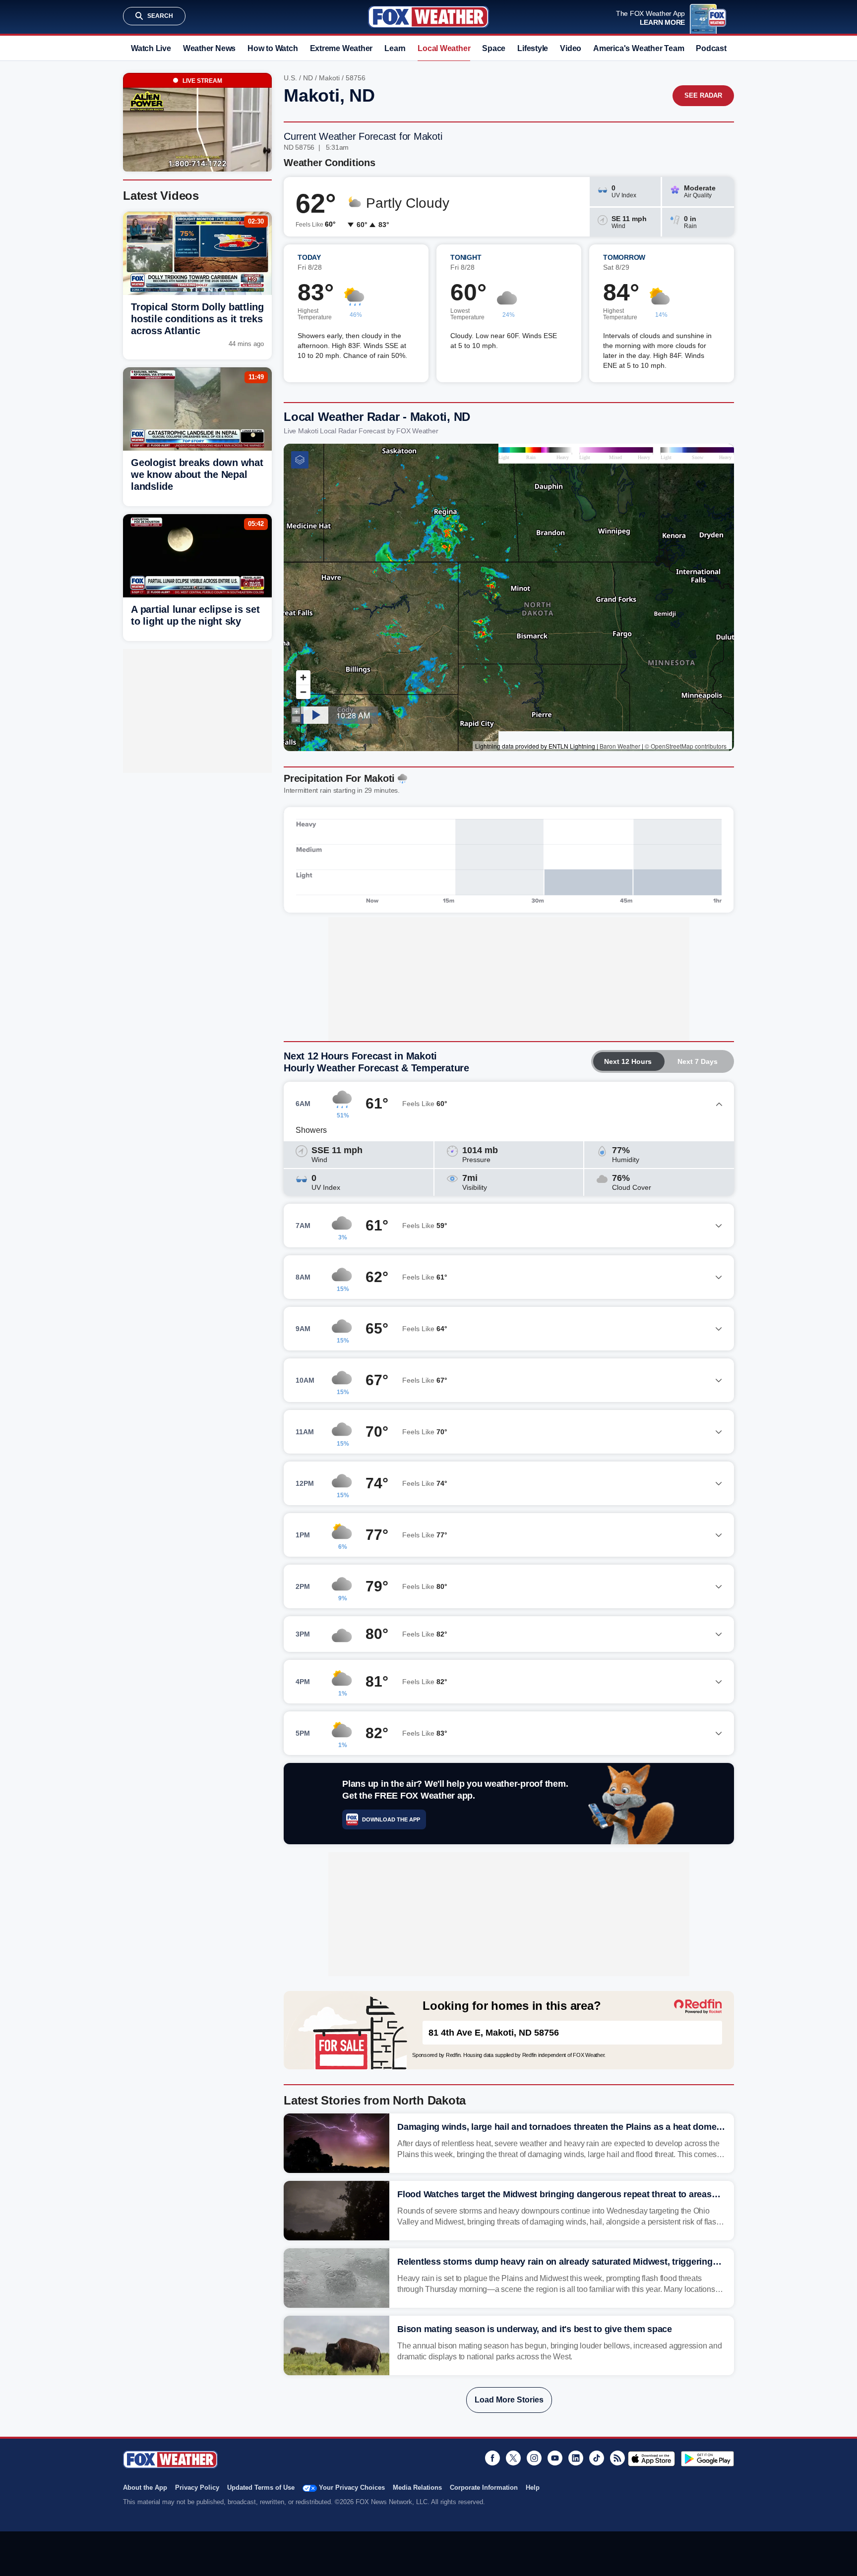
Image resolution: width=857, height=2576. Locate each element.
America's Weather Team (639, 48)
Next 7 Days (698, 1061)
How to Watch (273, 48)
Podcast (711, 48)
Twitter (513, 2458)
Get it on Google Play (707, 2459)
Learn (395, 48)
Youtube (555, 2458)
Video (571, 48)
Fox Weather (428, 17)
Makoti (329, 78)
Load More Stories (509, 2400)
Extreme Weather (341, 48)
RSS (617, 2458)
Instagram (534, 2458)
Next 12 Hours (628, 1061)
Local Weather (444, 48)
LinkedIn (576, 2458)
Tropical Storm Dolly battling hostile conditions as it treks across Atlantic (197, 319)
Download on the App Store (651, 2459)
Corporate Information (484, 2488)
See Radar (703, 95)
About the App (145, 2488)
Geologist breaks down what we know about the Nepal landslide (197, 474)
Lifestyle (533, 48)
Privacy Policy (197, 2488)
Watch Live (151, 48)
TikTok (597, 2458)
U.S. (290, 78)
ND (308, 78)
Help (533, 2488)
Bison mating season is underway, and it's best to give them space (535, 2329)
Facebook (492, 2458)
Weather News (209, 48)
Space (494, 48)
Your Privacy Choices (352, 2488)
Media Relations (417, 2488)
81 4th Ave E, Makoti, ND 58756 (494, 2033)
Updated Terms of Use (261, 2488)
